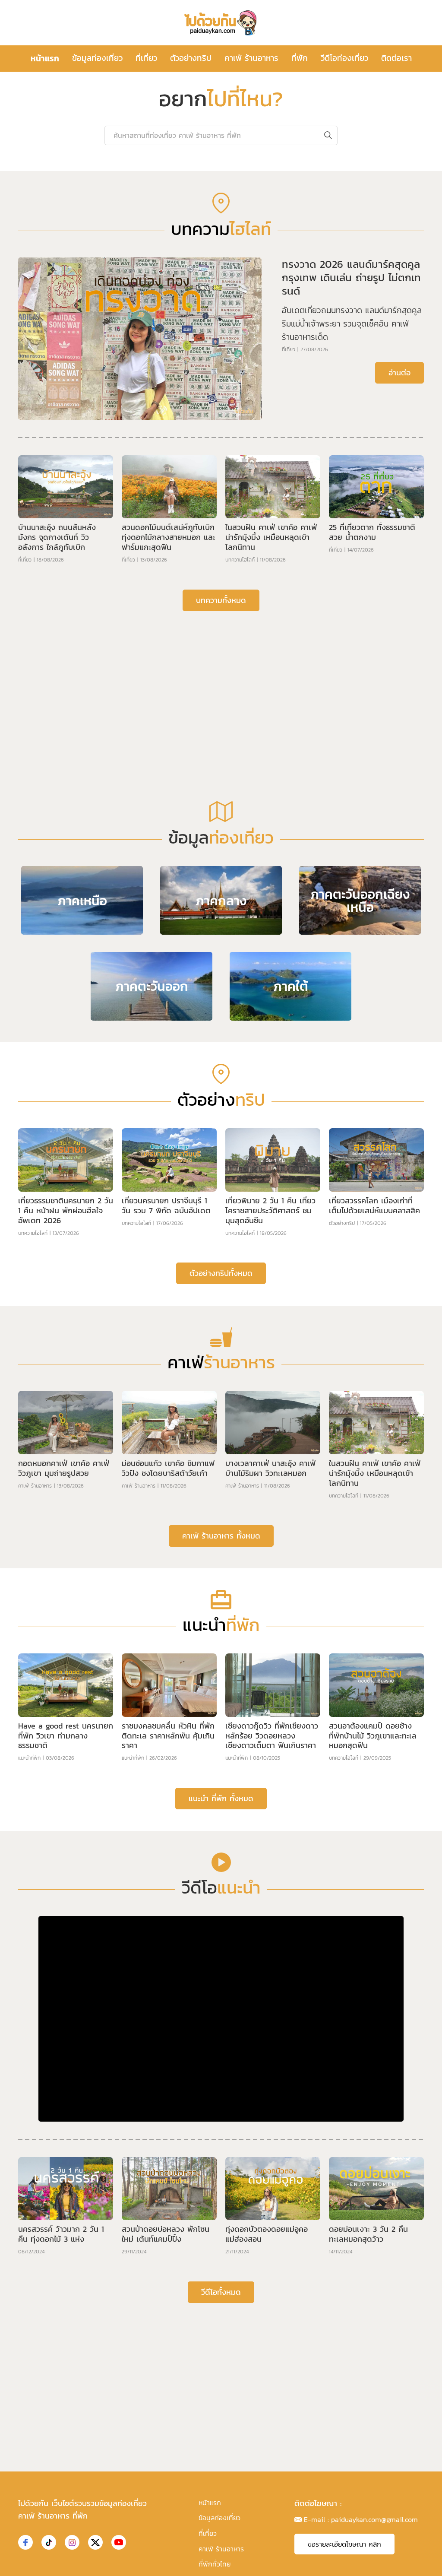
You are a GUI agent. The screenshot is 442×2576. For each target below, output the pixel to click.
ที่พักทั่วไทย (215, 2564)
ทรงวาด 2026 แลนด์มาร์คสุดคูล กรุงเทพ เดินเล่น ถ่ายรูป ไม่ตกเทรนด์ (351, 278)
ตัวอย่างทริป (191, 58)
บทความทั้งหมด (221, 600)
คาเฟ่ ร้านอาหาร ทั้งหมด (221, 1536)
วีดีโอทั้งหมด (221, 2292)
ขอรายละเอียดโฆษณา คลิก (344, 2544)
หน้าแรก (45, 58)
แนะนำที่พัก (29, 1758)
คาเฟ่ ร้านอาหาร (251, 58)
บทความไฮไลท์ (240, 560)
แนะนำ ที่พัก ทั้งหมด (221, 1798)
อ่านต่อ (399, 373)
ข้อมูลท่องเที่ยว (97, 58)
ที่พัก (300, 58)
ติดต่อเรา (396, 58)
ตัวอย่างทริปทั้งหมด (221, 1273)
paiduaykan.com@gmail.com (374, 2519)
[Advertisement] (221, 685)
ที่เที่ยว (146, 58)
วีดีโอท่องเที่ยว (344, 58)
